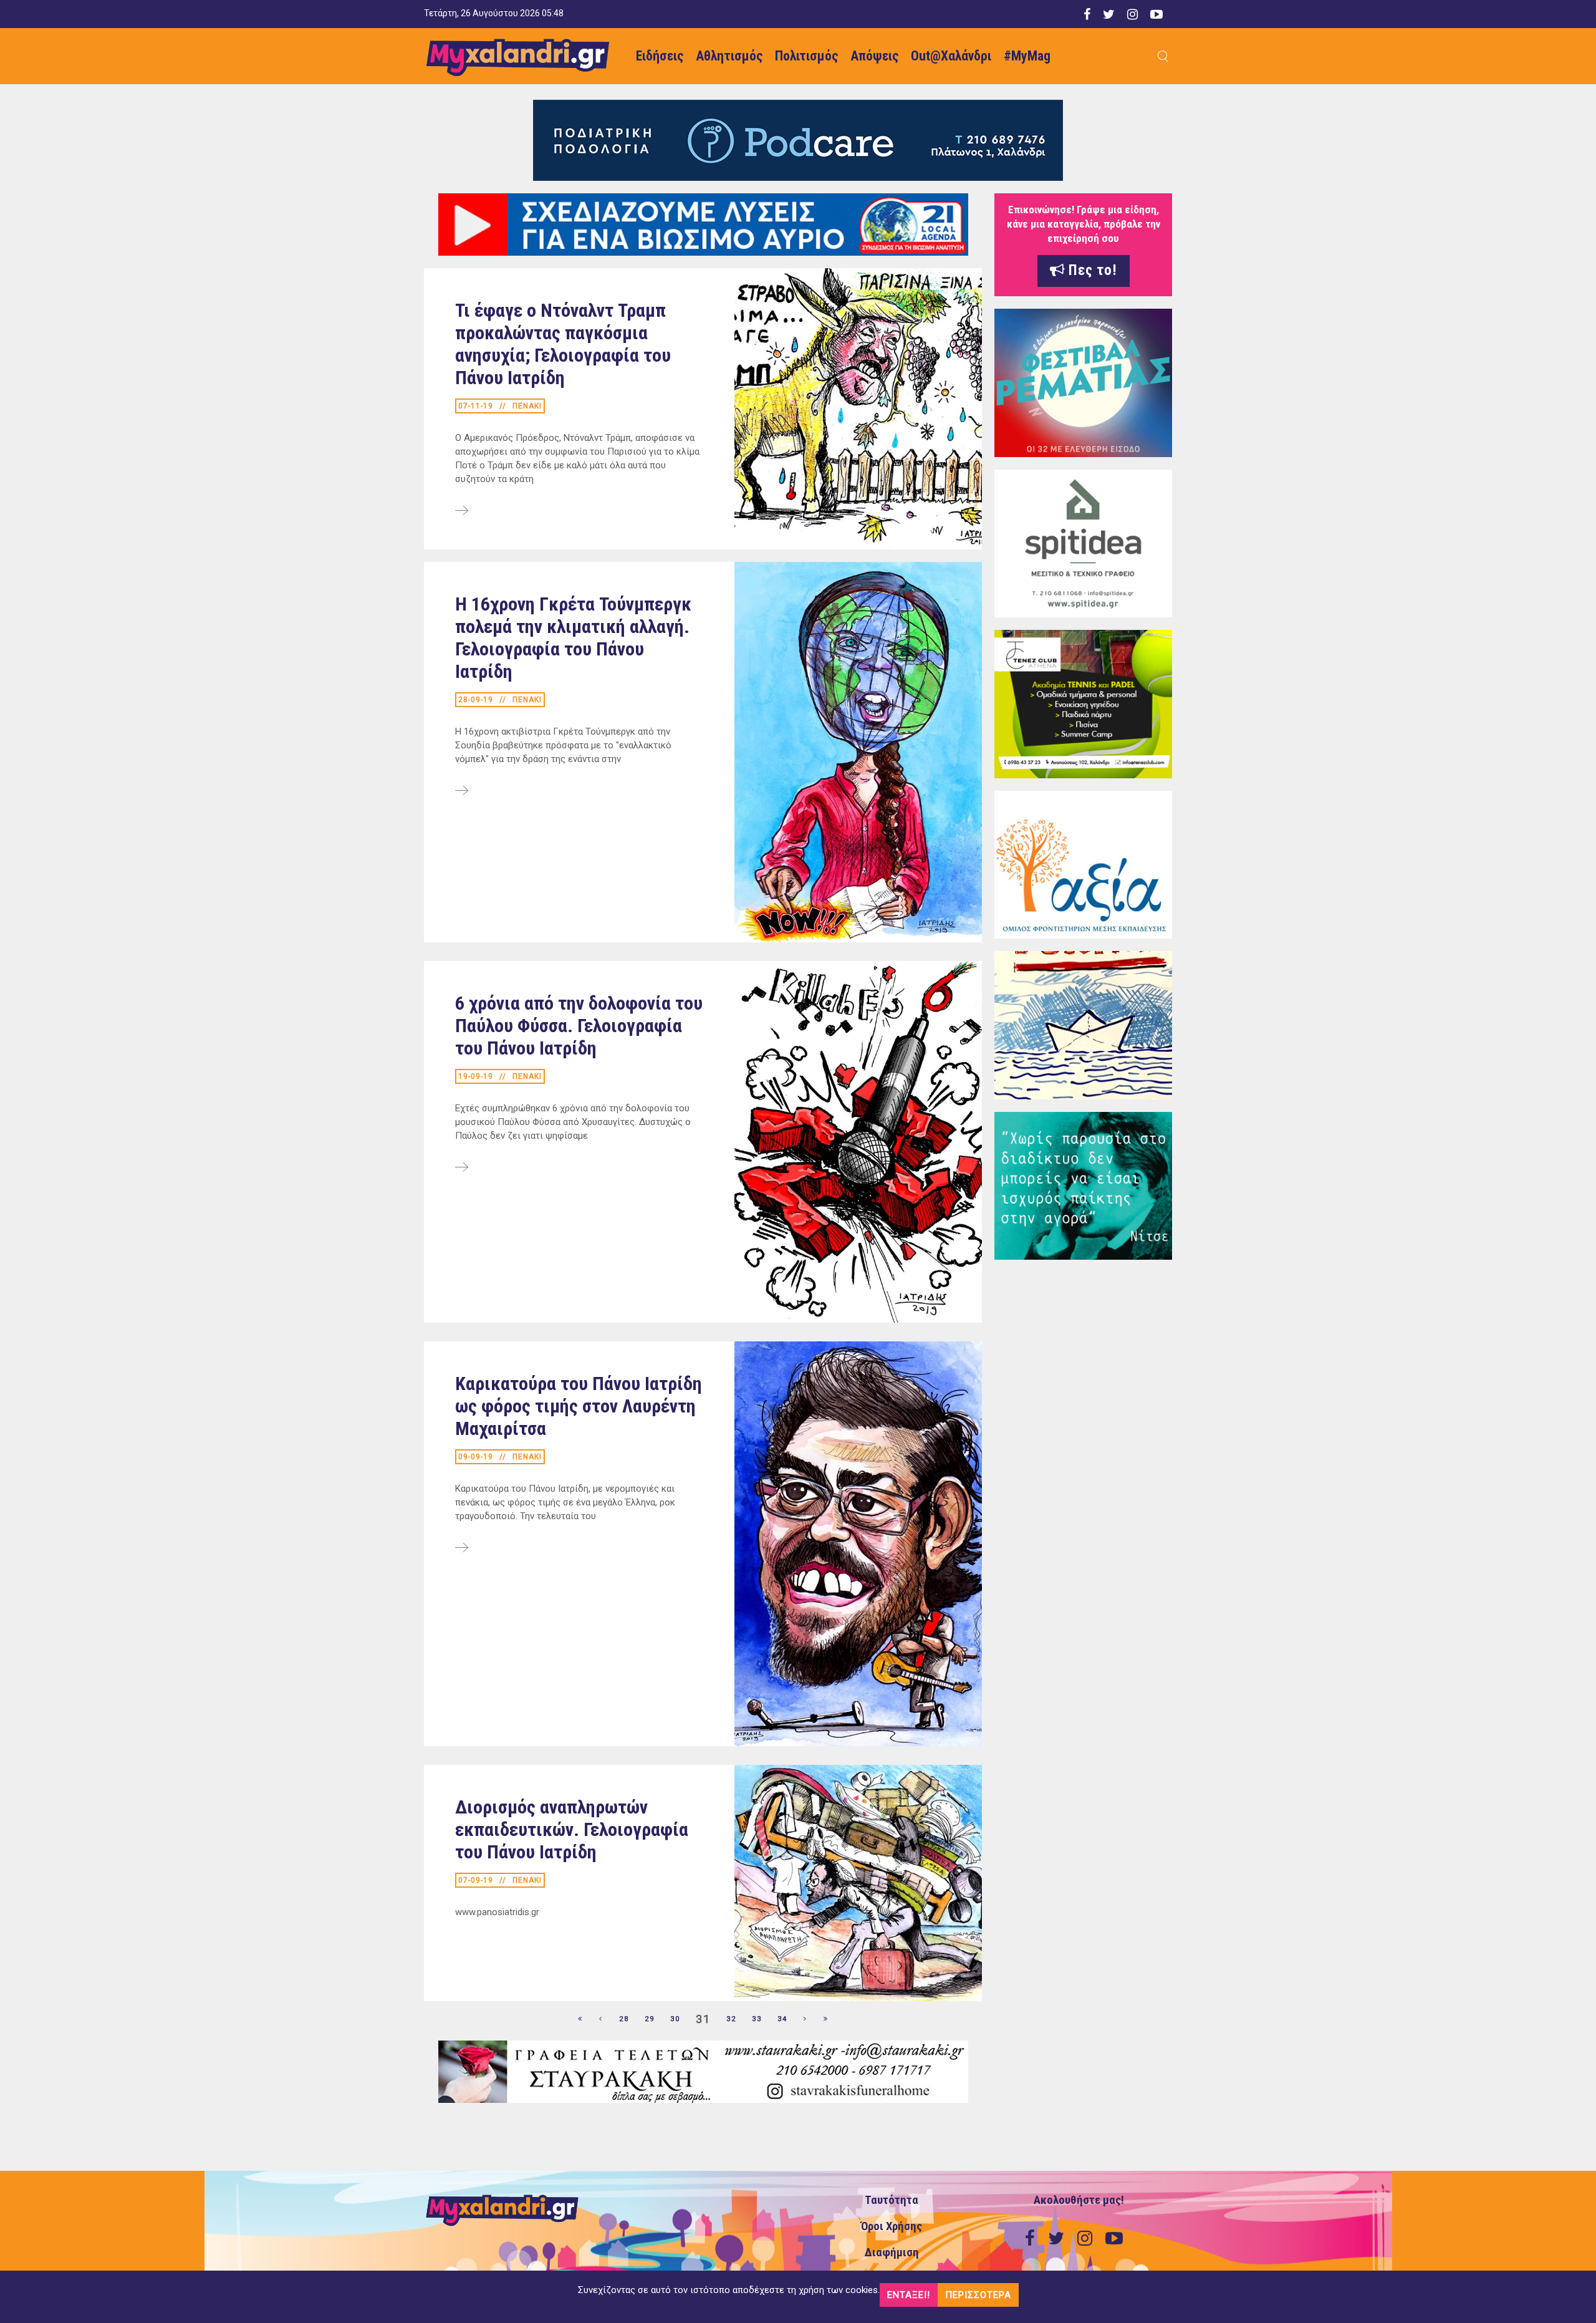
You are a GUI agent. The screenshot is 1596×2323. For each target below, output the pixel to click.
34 (782, 2019)
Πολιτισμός (806, 56)
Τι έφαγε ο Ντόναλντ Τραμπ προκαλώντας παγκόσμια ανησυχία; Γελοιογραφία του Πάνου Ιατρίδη (563, 344)
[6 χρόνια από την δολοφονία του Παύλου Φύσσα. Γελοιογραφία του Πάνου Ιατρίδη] (462, 1168)
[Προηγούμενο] (601, 2019)
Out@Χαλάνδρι (951, 56)
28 (624, 2019)
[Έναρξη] (580, 2019)
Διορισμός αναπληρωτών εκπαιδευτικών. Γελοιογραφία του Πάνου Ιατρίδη (572, 1829)
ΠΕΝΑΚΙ (527, 406)
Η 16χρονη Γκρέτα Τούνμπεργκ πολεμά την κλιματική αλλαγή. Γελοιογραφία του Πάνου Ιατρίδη (573, 638)
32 (731, 2019)
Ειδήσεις (660, 56)
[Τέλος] (826, 2019)
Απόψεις (874, 56)
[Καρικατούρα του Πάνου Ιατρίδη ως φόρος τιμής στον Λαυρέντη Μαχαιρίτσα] (462, 1548)
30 (675, 2019)
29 (650, 2019)
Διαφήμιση (892, 2253)
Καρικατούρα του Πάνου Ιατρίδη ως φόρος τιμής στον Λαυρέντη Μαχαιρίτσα (579, 1406)
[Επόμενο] (805, 2019)
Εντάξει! (909, 2295)
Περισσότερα (978, 2295)
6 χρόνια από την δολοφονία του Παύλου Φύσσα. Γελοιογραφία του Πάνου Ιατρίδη (579, 1026)
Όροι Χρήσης (892, 2226)
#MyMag (1027, 56)
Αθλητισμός (729, 56)
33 (757, 2019)
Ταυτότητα (892, 2200)
